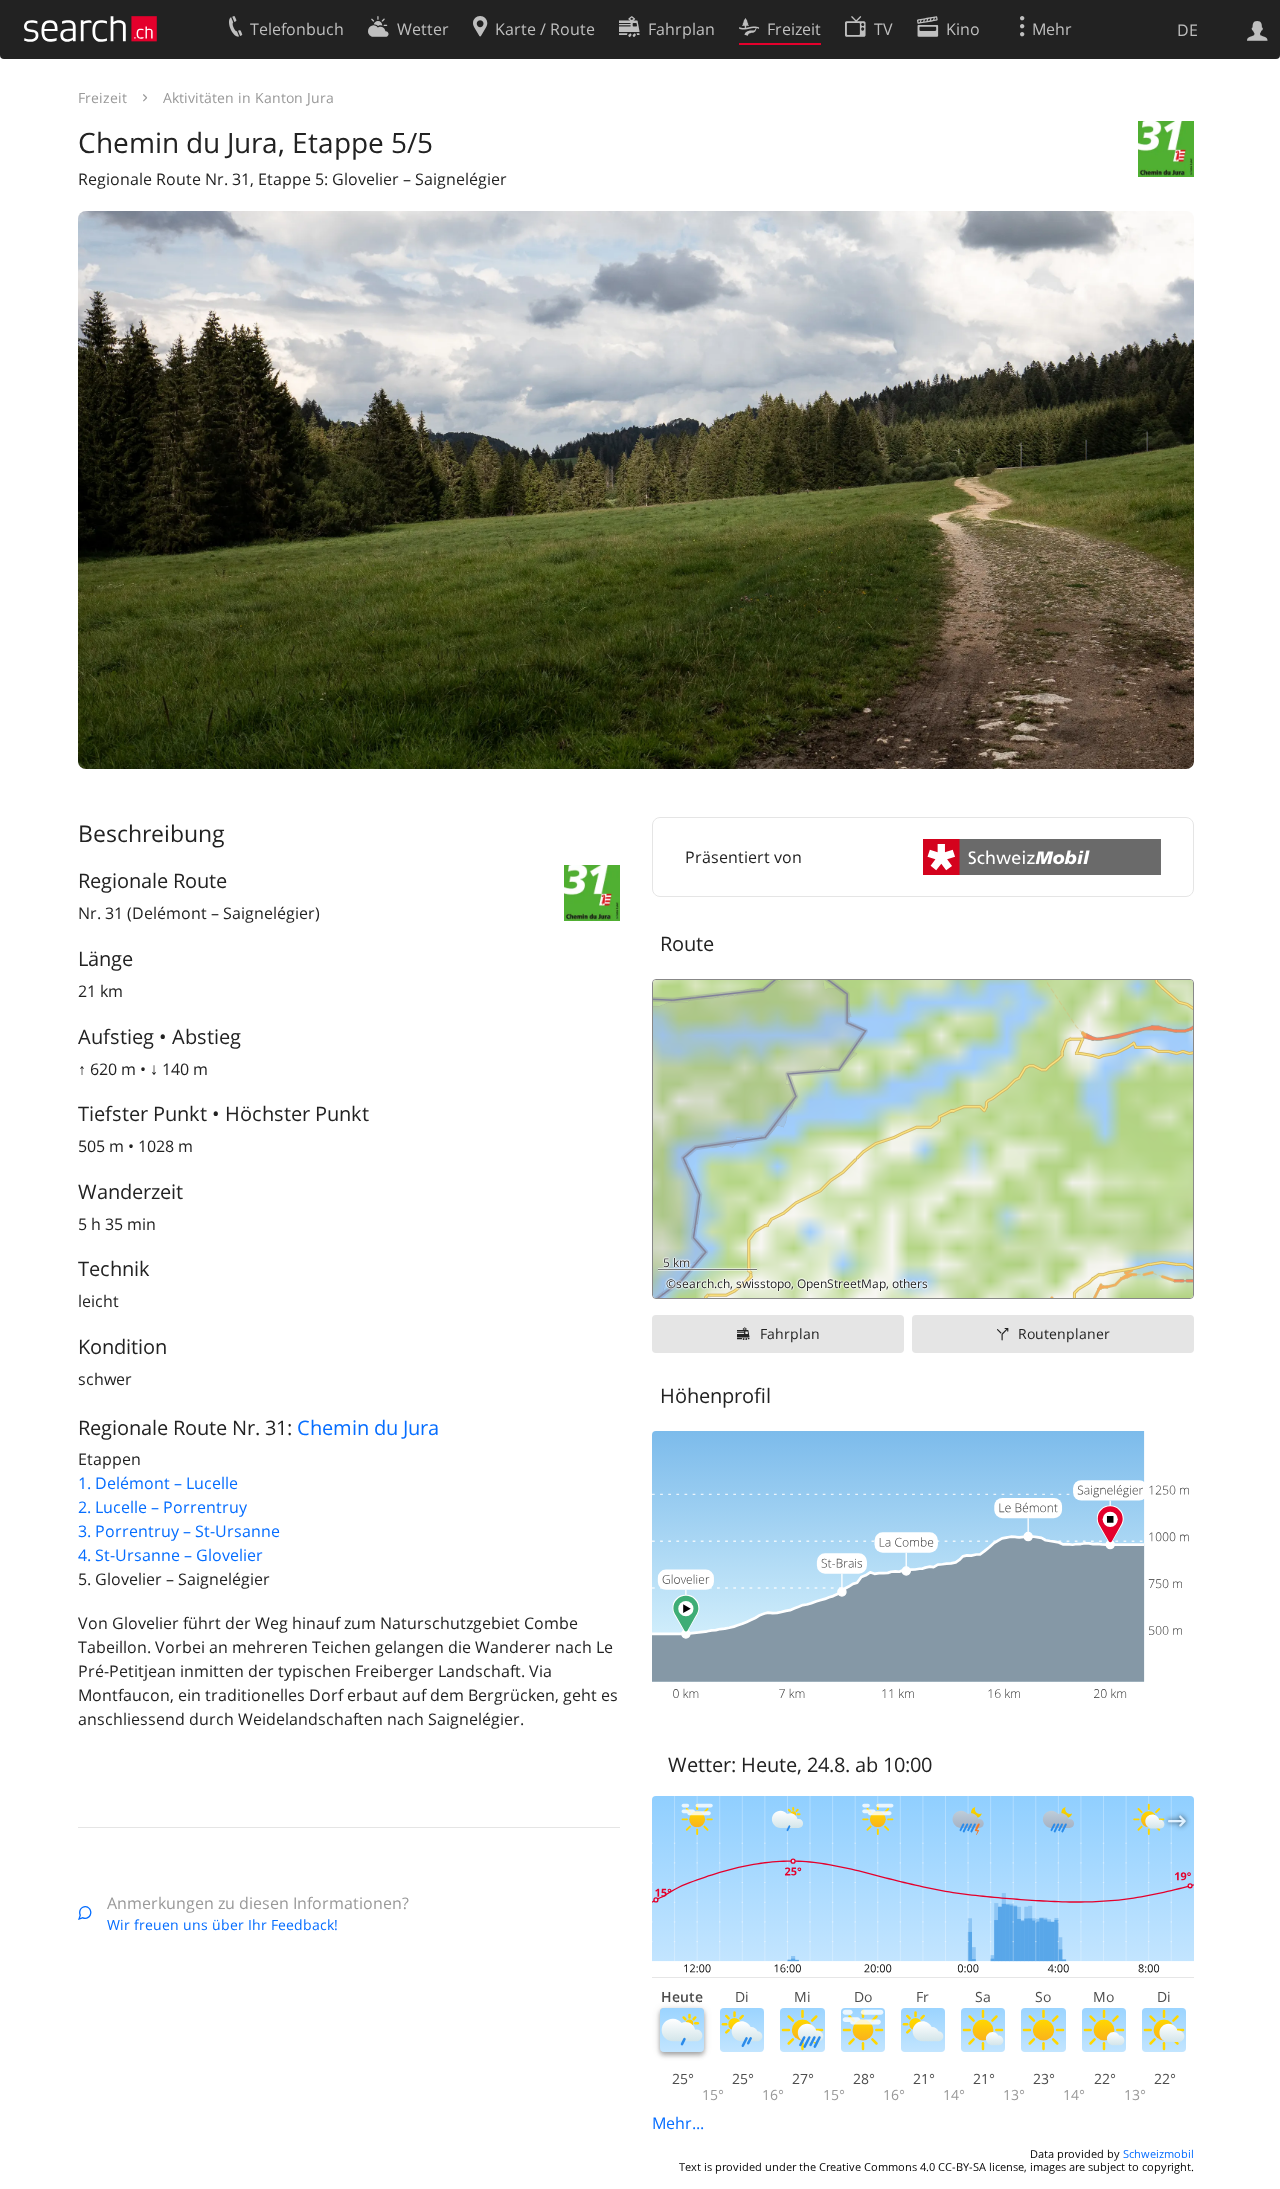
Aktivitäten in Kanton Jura (248, 97)
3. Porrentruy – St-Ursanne (179, 1531)
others (910, 1283)
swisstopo (763, 1283)
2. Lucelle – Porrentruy (162, 1507)
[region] (923, 1139)
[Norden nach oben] (1170, 1275)
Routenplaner (1064, 1333)
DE (1187, 30)
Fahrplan (790, 1333)
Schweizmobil (1158, 2153)
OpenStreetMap (841, 1283)
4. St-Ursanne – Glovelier (170, 1555)
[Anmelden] (1257, 29)
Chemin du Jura (368, 1427)
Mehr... (678, 2123)
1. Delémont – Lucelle (158, 1483)
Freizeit (102, 97)
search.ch (703, 1283)
